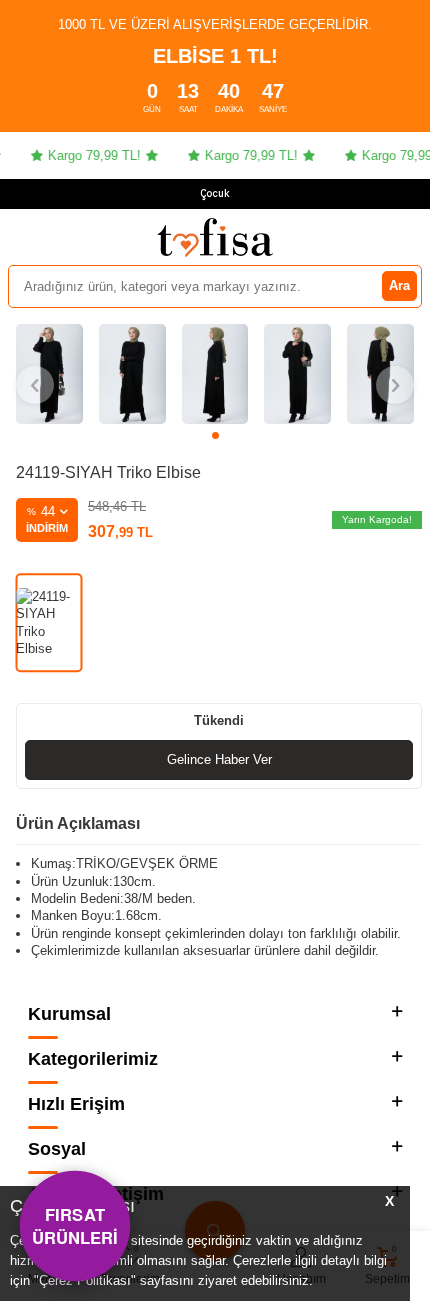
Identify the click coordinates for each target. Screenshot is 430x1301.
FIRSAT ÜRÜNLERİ (75, 1225)
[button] (215, 435)
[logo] (215, 237)
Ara (399, 285)
